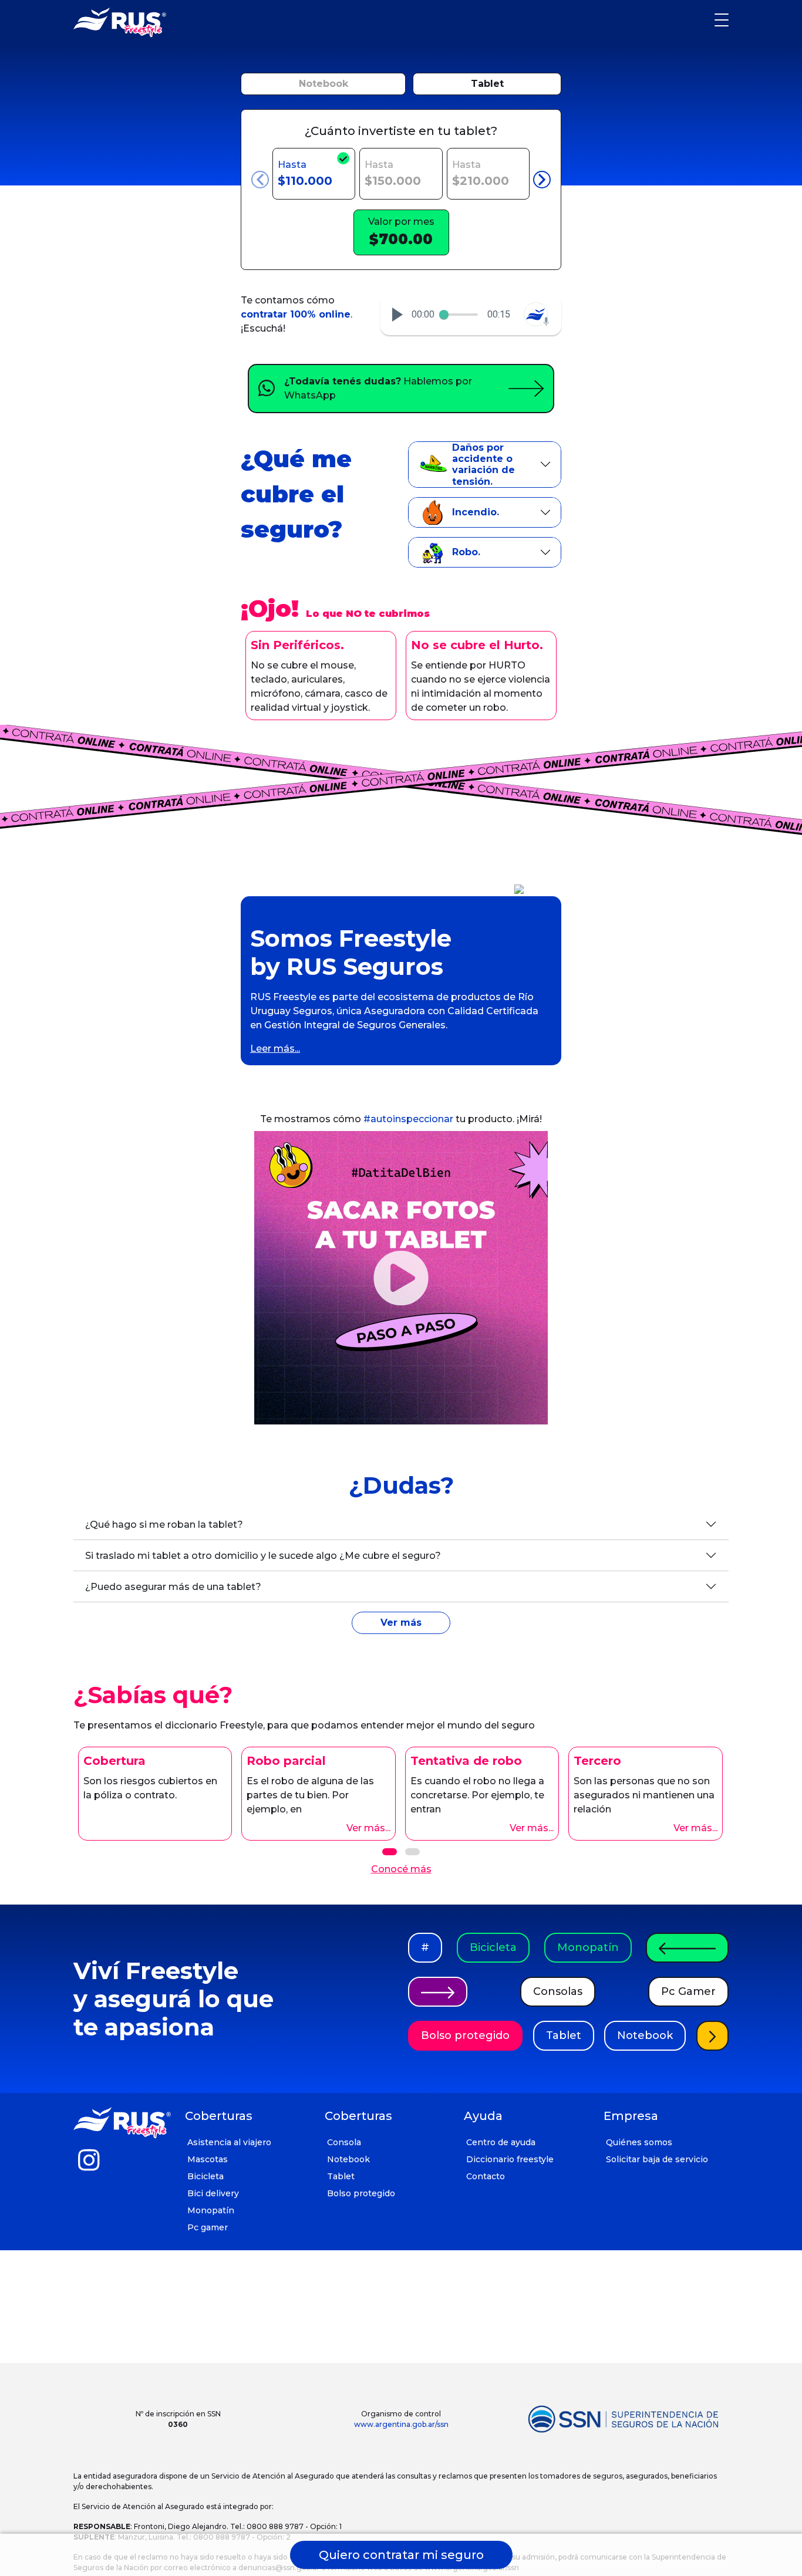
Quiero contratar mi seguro (401, 2555)
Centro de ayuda (501, 2142)
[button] (397, 315)
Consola (344, 2142)
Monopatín (588, 1947)
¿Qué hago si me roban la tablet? (164, 1525)
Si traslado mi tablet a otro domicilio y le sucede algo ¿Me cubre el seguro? (263, 1556)
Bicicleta (493, 1947)
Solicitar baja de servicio (657, 2159)
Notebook (324, 84)
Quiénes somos (639, 2142)
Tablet (487, 84)
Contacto (486, 2176)
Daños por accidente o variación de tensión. (483, 465)
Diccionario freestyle (510, 2159)
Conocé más (401, 1869)
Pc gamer (208, 2227)
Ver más (401, 1623)
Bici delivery (213, 2193)
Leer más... (275, 1049)
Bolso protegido (465, 2035)
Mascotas (208, 2159)
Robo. (466, 552)
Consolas (558, 1991)
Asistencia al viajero (229, 2142)
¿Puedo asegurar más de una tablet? (173, 1587)
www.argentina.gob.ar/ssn (401, 2424)
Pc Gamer (688, 1991)
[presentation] (260, 180)
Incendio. (476, 512)
